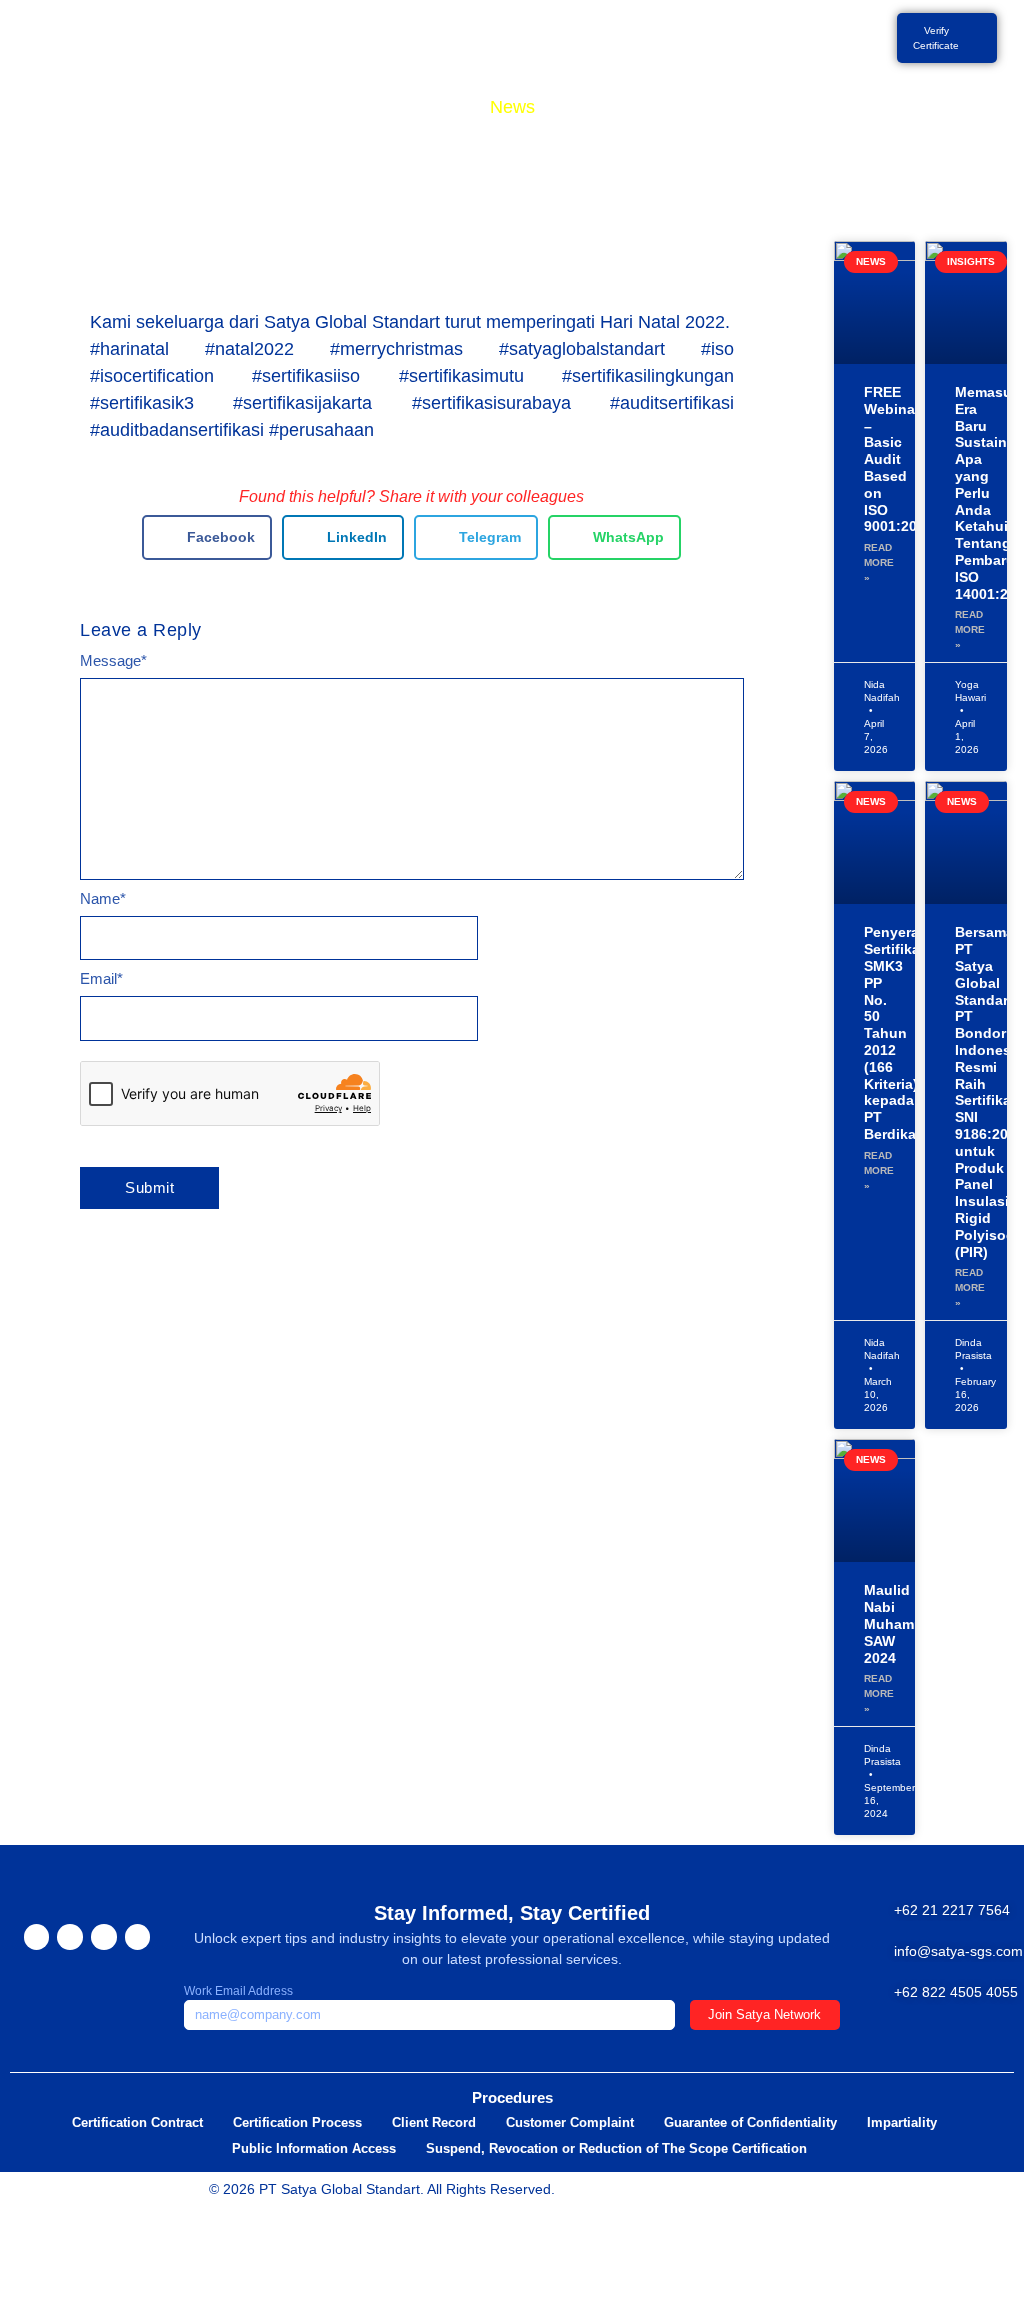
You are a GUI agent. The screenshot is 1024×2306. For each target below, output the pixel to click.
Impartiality (902, 2122)
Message (113, 660)
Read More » (879, 562)
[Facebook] (37, 1937)
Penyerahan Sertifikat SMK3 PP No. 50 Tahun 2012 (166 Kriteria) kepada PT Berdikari (904, 1033)
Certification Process (297, 2122)
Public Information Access (314, 2148)
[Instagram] (70, 1937)
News (512, 107)
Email (101, 978)
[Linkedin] (138, 1937)
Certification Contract (137, 2122)
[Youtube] (104, 1937)
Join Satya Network (764, 2014)
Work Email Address (238, 1991)
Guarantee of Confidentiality (750, 2122)
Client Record (434, 2122)
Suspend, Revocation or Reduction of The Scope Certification (616, 2148)
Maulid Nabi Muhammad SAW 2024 (903, 1623)
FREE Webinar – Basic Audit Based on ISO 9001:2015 (898, 459)
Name (103, 898)
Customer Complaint (570, 2122)
